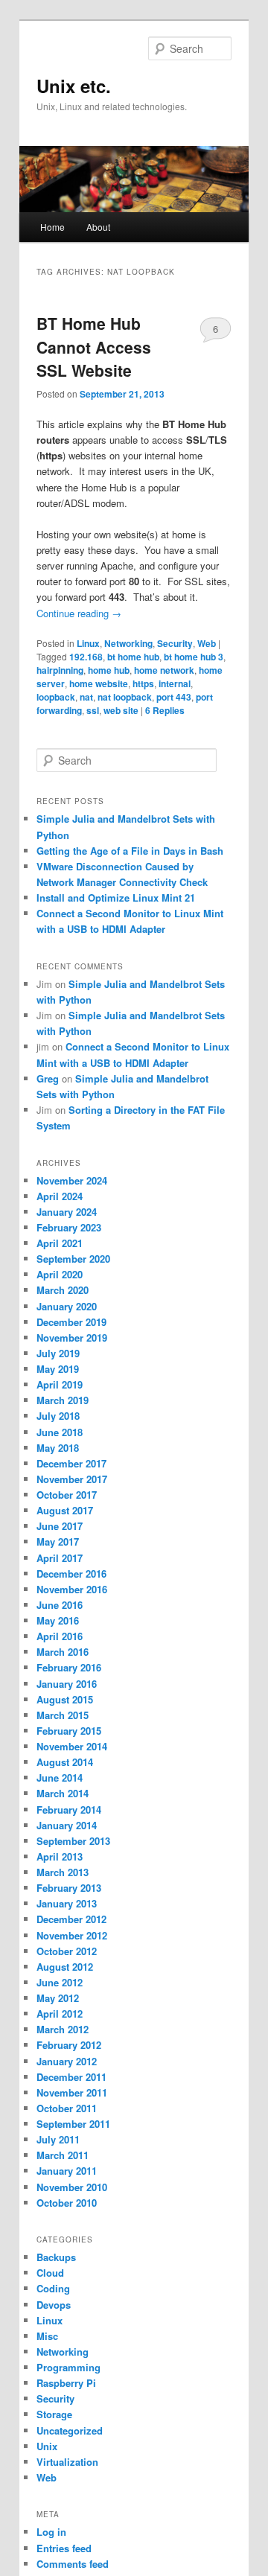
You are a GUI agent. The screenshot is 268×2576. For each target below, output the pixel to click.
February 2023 (69, 1227)
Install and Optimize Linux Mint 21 (116, 898)
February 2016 (69, 1667)
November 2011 (72, 2092)
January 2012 (67, 2061)
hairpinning (60, 670)
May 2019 (58, 1369)
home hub (109, 670)
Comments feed (73, 2564)
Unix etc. (74, 86)
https (143, 683)
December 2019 (71, 1322)
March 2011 (63, 2155)
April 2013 (60, 1856)
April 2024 (60, 1196)
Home (52, 227)
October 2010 (67, 2203)
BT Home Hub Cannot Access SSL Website (94, 347)
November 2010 (72, 2187)
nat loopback (125, 697)
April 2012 (60, 2014)
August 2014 (65, 1762)
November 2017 (72, 1479)
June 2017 (60, 1526)
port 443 (174, 697)
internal (175, 683)
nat (86, 697)
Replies (165, 710)
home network (164, 670)
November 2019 (72, 1338)
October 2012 (67, 1951)
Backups (56, 2257)
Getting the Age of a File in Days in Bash (130, 851)
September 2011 (73, 2124)
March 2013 (63, 1872)
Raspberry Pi (66, 2383)
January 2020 (67, 1306)
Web (207, 643)
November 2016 (72, 1589)
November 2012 (72, 1935)
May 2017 (58, 1542)
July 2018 (58, 1416)
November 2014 (72, 1746)
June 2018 (60, 1432)
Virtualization (67, 2462)
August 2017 (65, 1510)
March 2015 (63, 1715)
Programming (68, 2367)
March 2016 (63, 1652)
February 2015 (69, 1731)
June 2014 (60, 1778)
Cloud (50, 2273)
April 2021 (60, 1243)
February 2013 (69, 1888)
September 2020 (73, 1259)
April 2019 (60, 1384)
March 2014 (63, 1793)
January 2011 (67, 2171)
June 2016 (60, 1605)
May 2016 (58, 1620)
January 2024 (67, 1212)
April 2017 (60, 1558)
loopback (56, 697)
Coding (53, 2288)
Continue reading (79, 613)
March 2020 (63, 1290)
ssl (93, 710)
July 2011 (58, 2139)
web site (121, 710)
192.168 (86, 657)
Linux (88, 643)
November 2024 (72, 1180)
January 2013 (67, 1903)
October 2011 (67, 2108)
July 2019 (58, 1353)
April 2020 (60, 1274)
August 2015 (65, 1699)
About (98, 227)
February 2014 (69, 1810)
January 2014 (67, 1825)
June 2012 (60, 1982)
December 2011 (71, 2077)
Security (175, 643)
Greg (48, 1078)
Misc (47, 2336)
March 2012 (63, 2029)
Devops (54, 2305)
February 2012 (69, 2045)
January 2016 (67, 1684)
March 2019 (63, 1400)
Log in (51, 2532)
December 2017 (71, 1463)
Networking (128, 643)
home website (99, 683)
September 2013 (73, 1841)
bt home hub (133, 657)
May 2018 (58, 1448)
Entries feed (64, 2548)
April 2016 (60, 1636)
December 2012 (71, 1919)
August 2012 (65, 1967)
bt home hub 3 (194, 657)
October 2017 (67, 1495)
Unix (47, 2446)
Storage (54, 2414)
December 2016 (71, 1574)
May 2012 (58, 1998)
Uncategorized (70, 2430)
